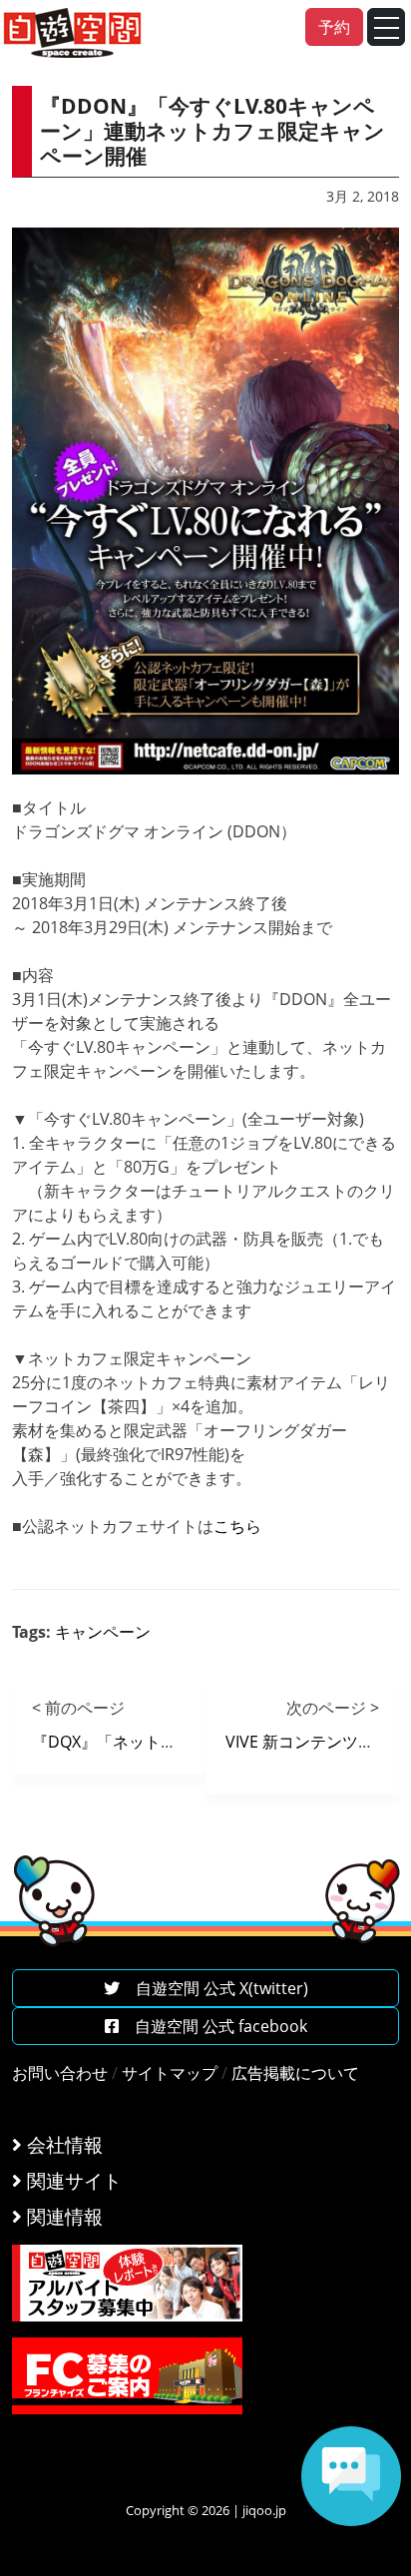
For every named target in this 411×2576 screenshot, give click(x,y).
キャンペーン (103, 1632)
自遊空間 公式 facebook (213, 2026)
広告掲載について (295, 2073)
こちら (239, 1526)
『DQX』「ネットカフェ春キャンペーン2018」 (202, 1742)
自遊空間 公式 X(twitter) (214, 1988)
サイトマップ (170, 2073)
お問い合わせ (60, 2073)
